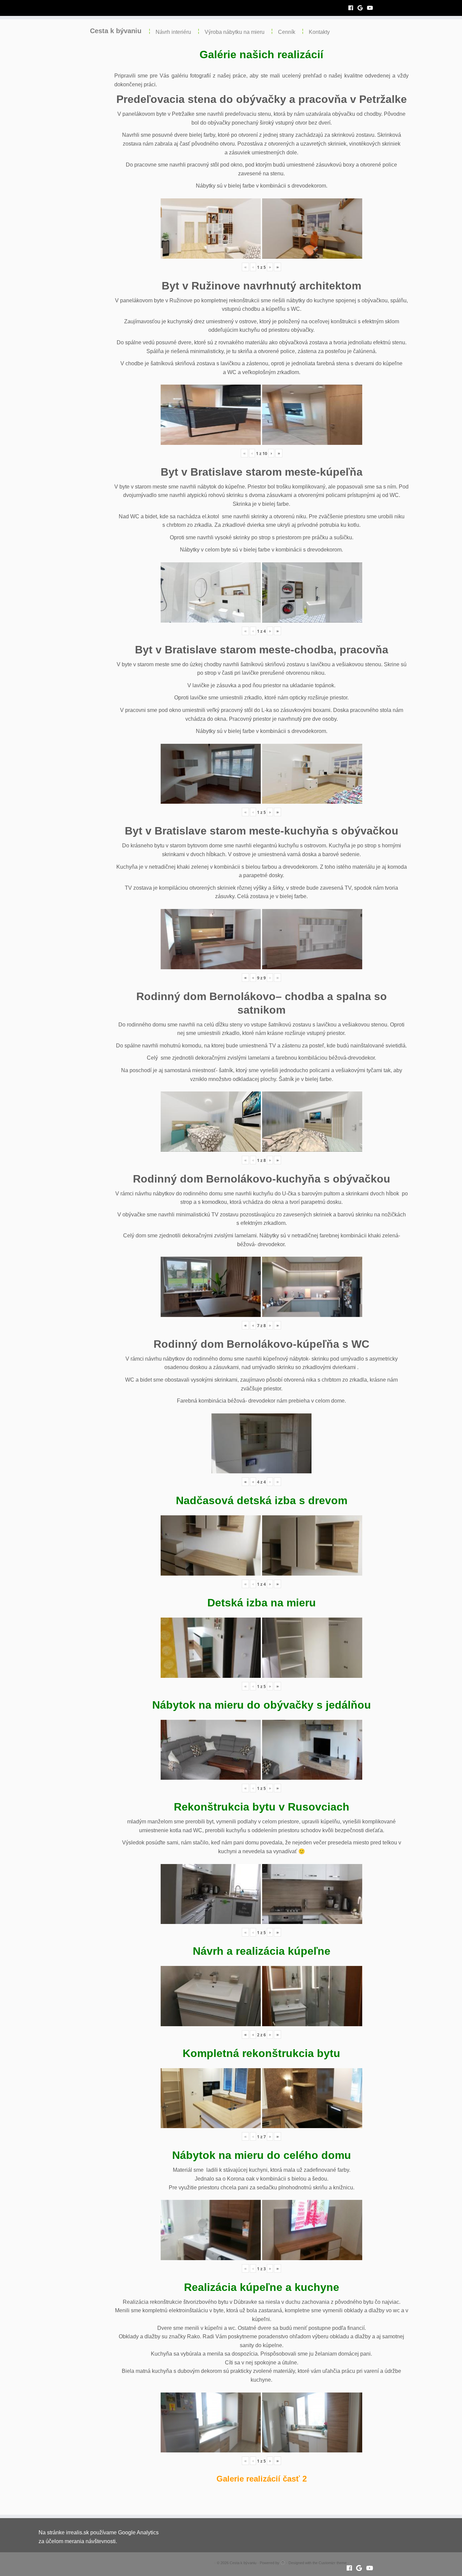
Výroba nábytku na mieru (235, 32)
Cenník (287, 32)
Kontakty (319, 32)
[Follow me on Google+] (362, 8)
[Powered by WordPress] (283, 2562)
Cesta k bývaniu (116, 31)
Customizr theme (333, 2563)
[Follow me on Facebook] (353, 8)
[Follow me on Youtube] (372, 8)
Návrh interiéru (173, 32)
